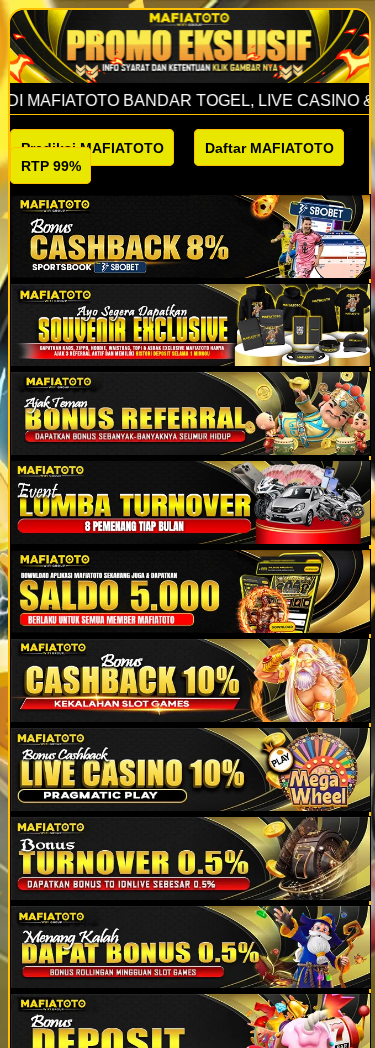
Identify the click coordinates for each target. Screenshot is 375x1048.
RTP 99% (51, 166)
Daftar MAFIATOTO (269, 148)
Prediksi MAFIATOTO (92, 148)
